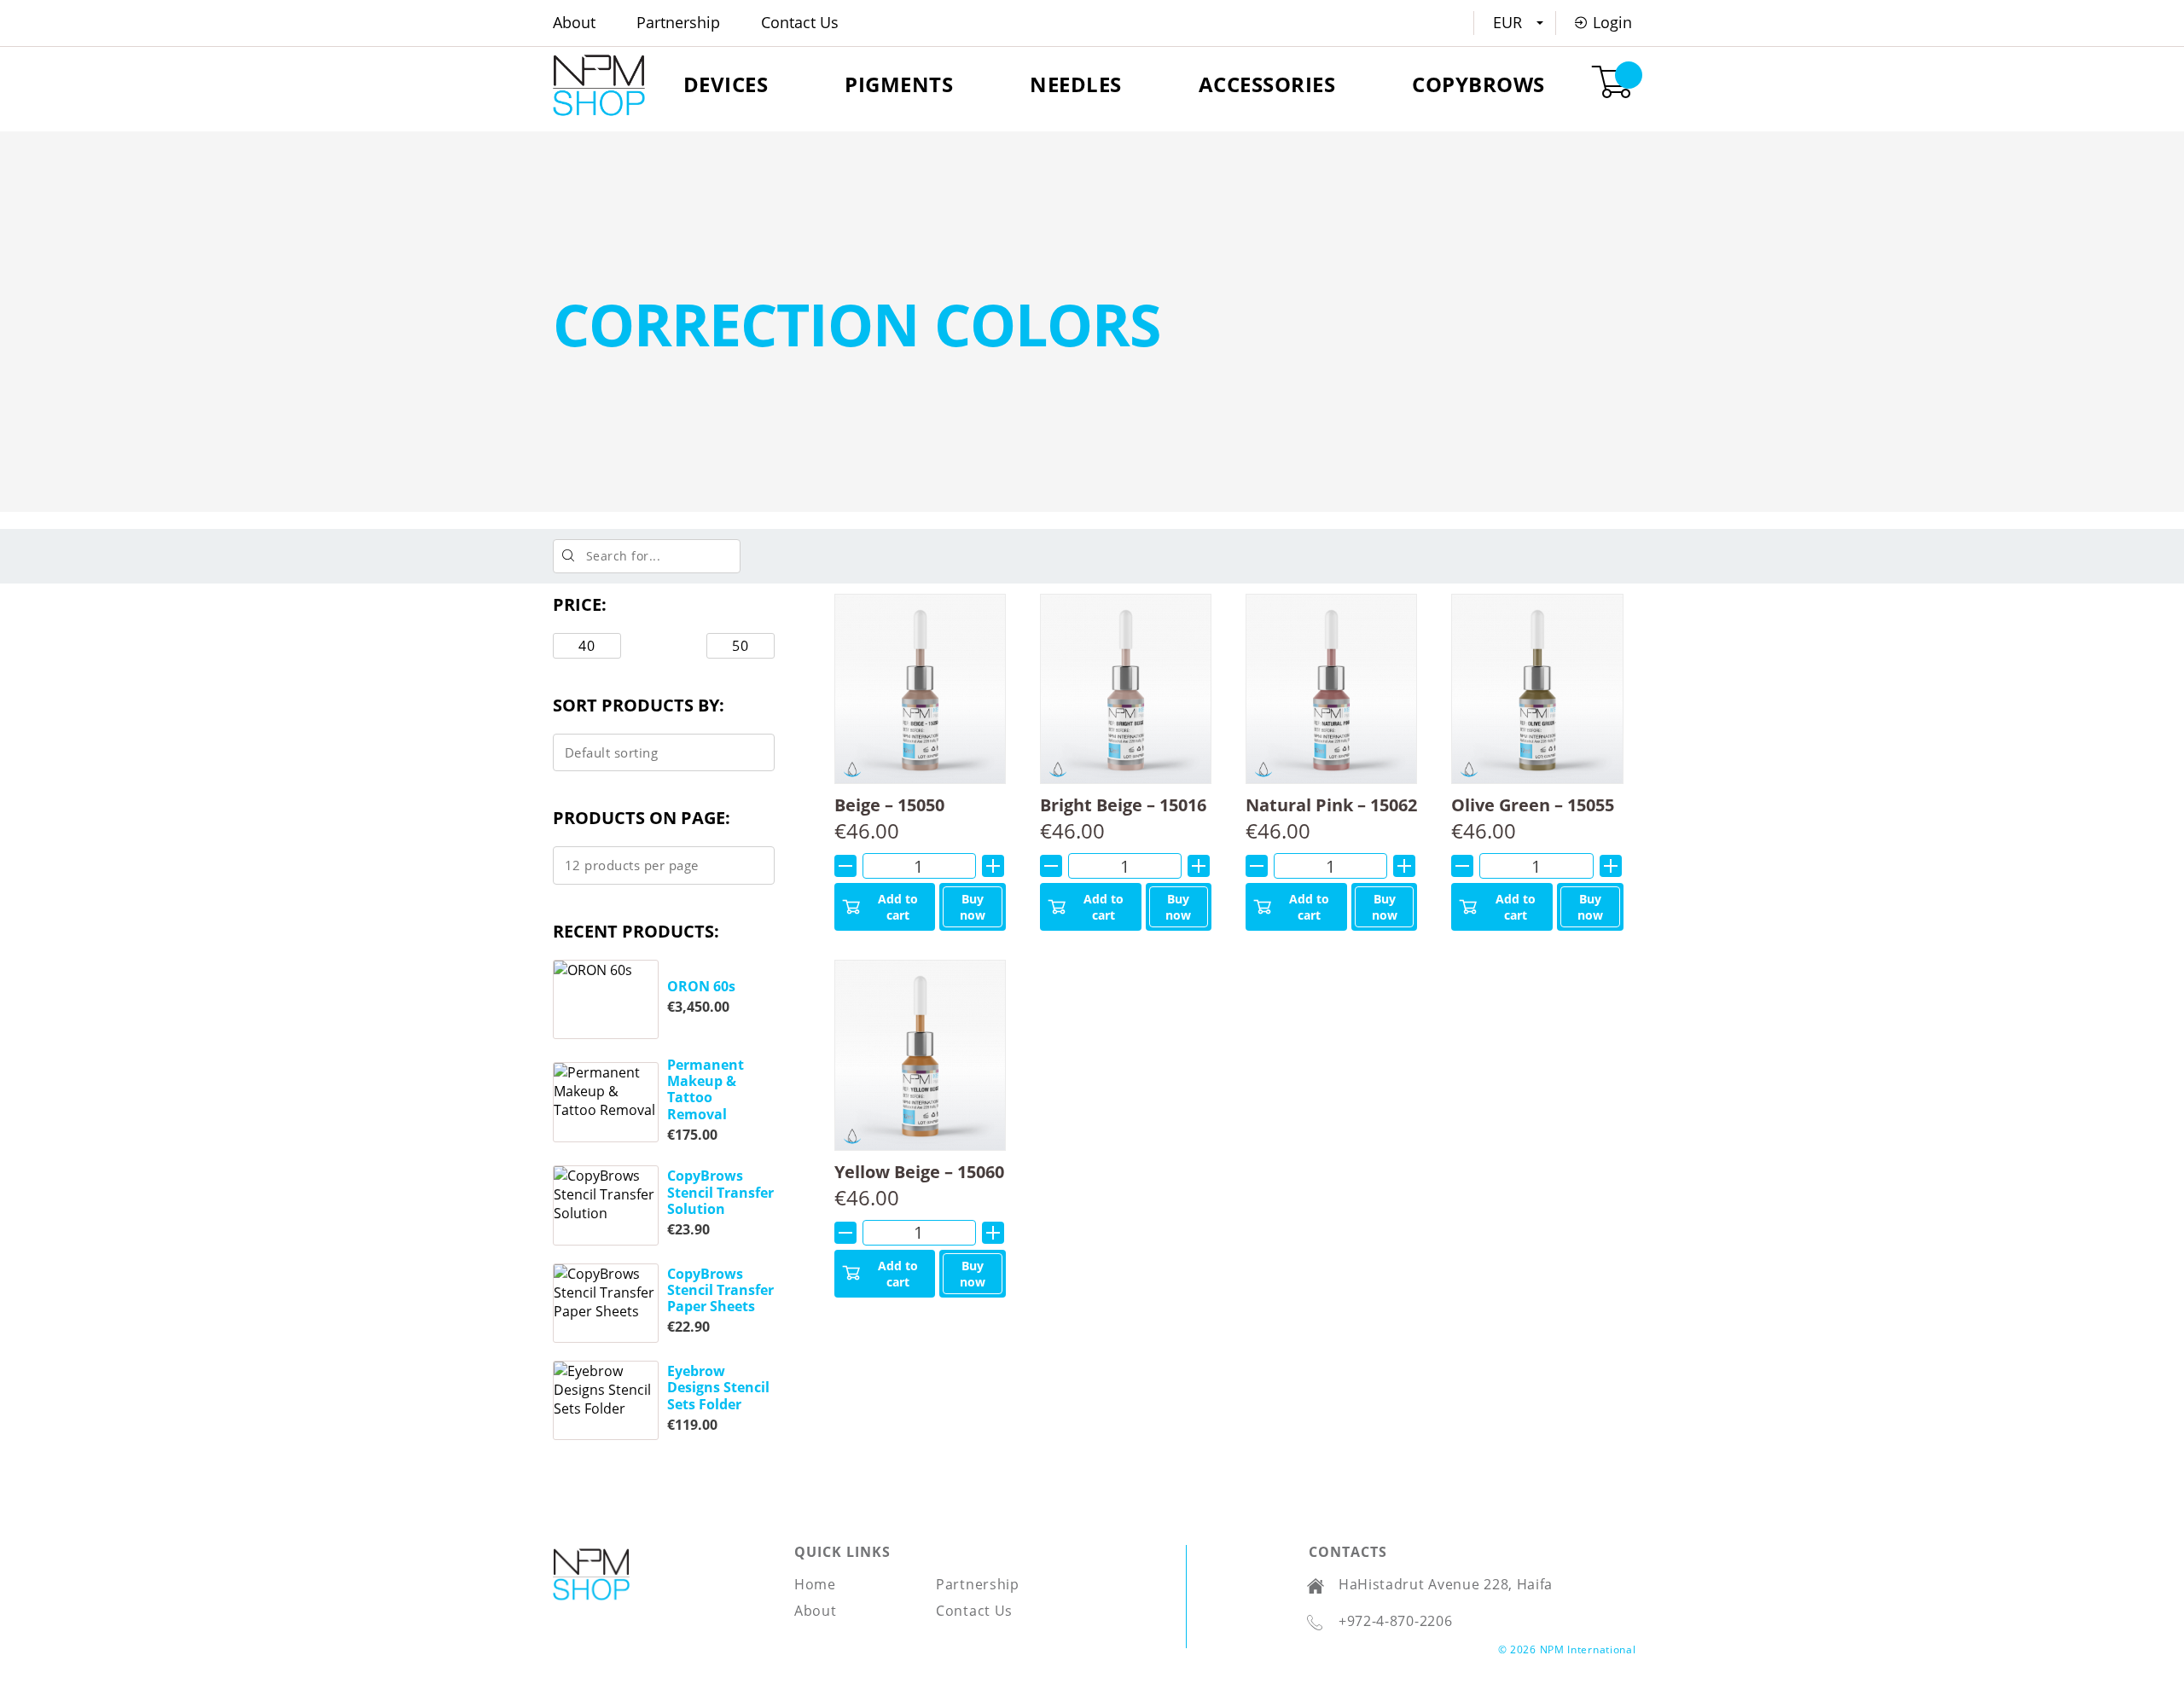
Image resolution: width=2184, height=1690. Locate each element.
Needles (1076, 84)
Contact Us (800, 22)
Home (815, 1584)
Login (1612, 22)
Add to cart (898, 907)
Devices (726, 84)
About (574, 22)
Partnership (678, 22)
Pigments (899, 84)
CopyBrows (1478, 84)
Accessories (1267, 84)
